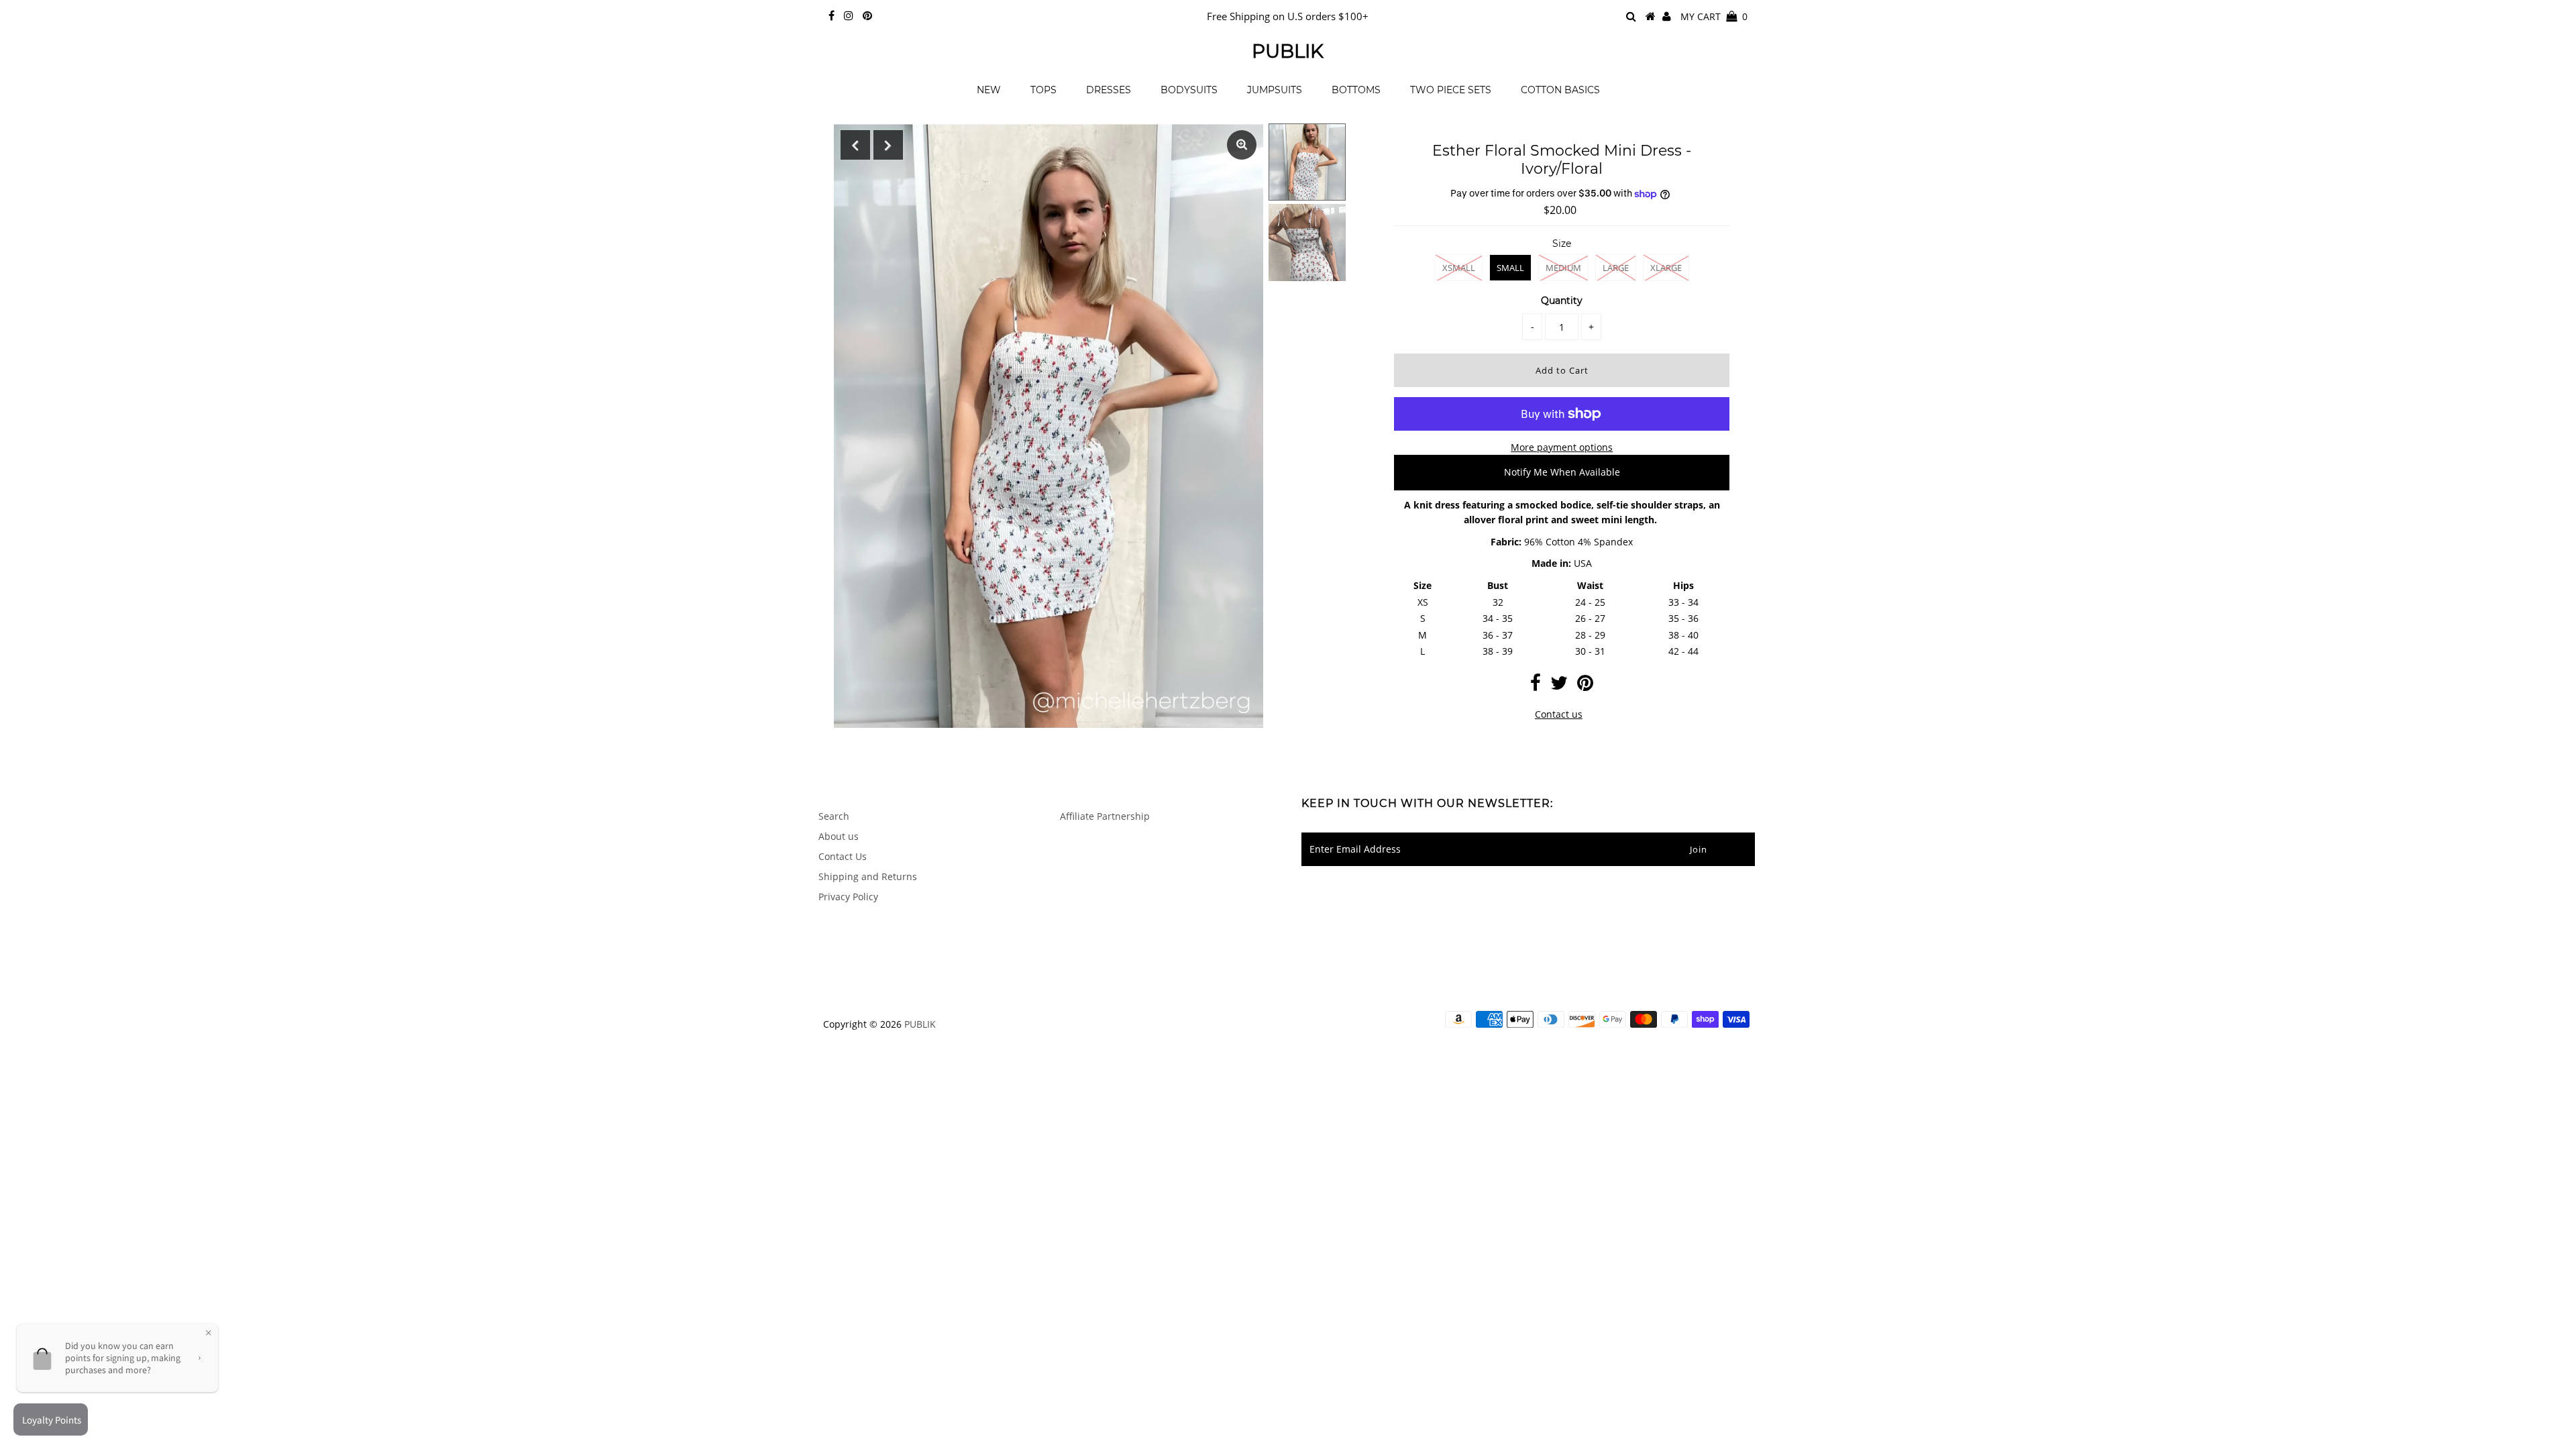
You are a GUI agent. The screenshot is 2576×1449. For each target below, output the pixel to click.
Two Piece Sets (1451, 90)
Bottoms (1356, 90)
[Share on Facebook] (1536, 686)
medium (1563, 268)
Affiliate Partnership (1105, 816)
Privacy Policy (848, 897)
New (989, 90)
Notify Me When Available (1562, 472)
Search (834, 816)
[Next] (888, 145)
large (1616, 268)
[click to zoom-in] (1242, 145)
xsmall (1459, 268)
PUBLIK (1288, 51)
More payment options (1562, 447)
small (1510, 268)
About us (839, 836)
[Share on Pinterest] (1585, 686)
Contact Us (843, 856)
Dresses (1109, 90)
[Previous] (855, 145)
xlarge (1666, 268)
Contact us (1559, 714)
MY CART (1714, 16)
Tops (1043, 90)
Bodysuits (1189, 90)
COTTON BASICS (1560, 90)
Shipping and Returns (868, 876)
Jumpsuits (1275, 90)
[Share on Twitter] (1559, 686)
